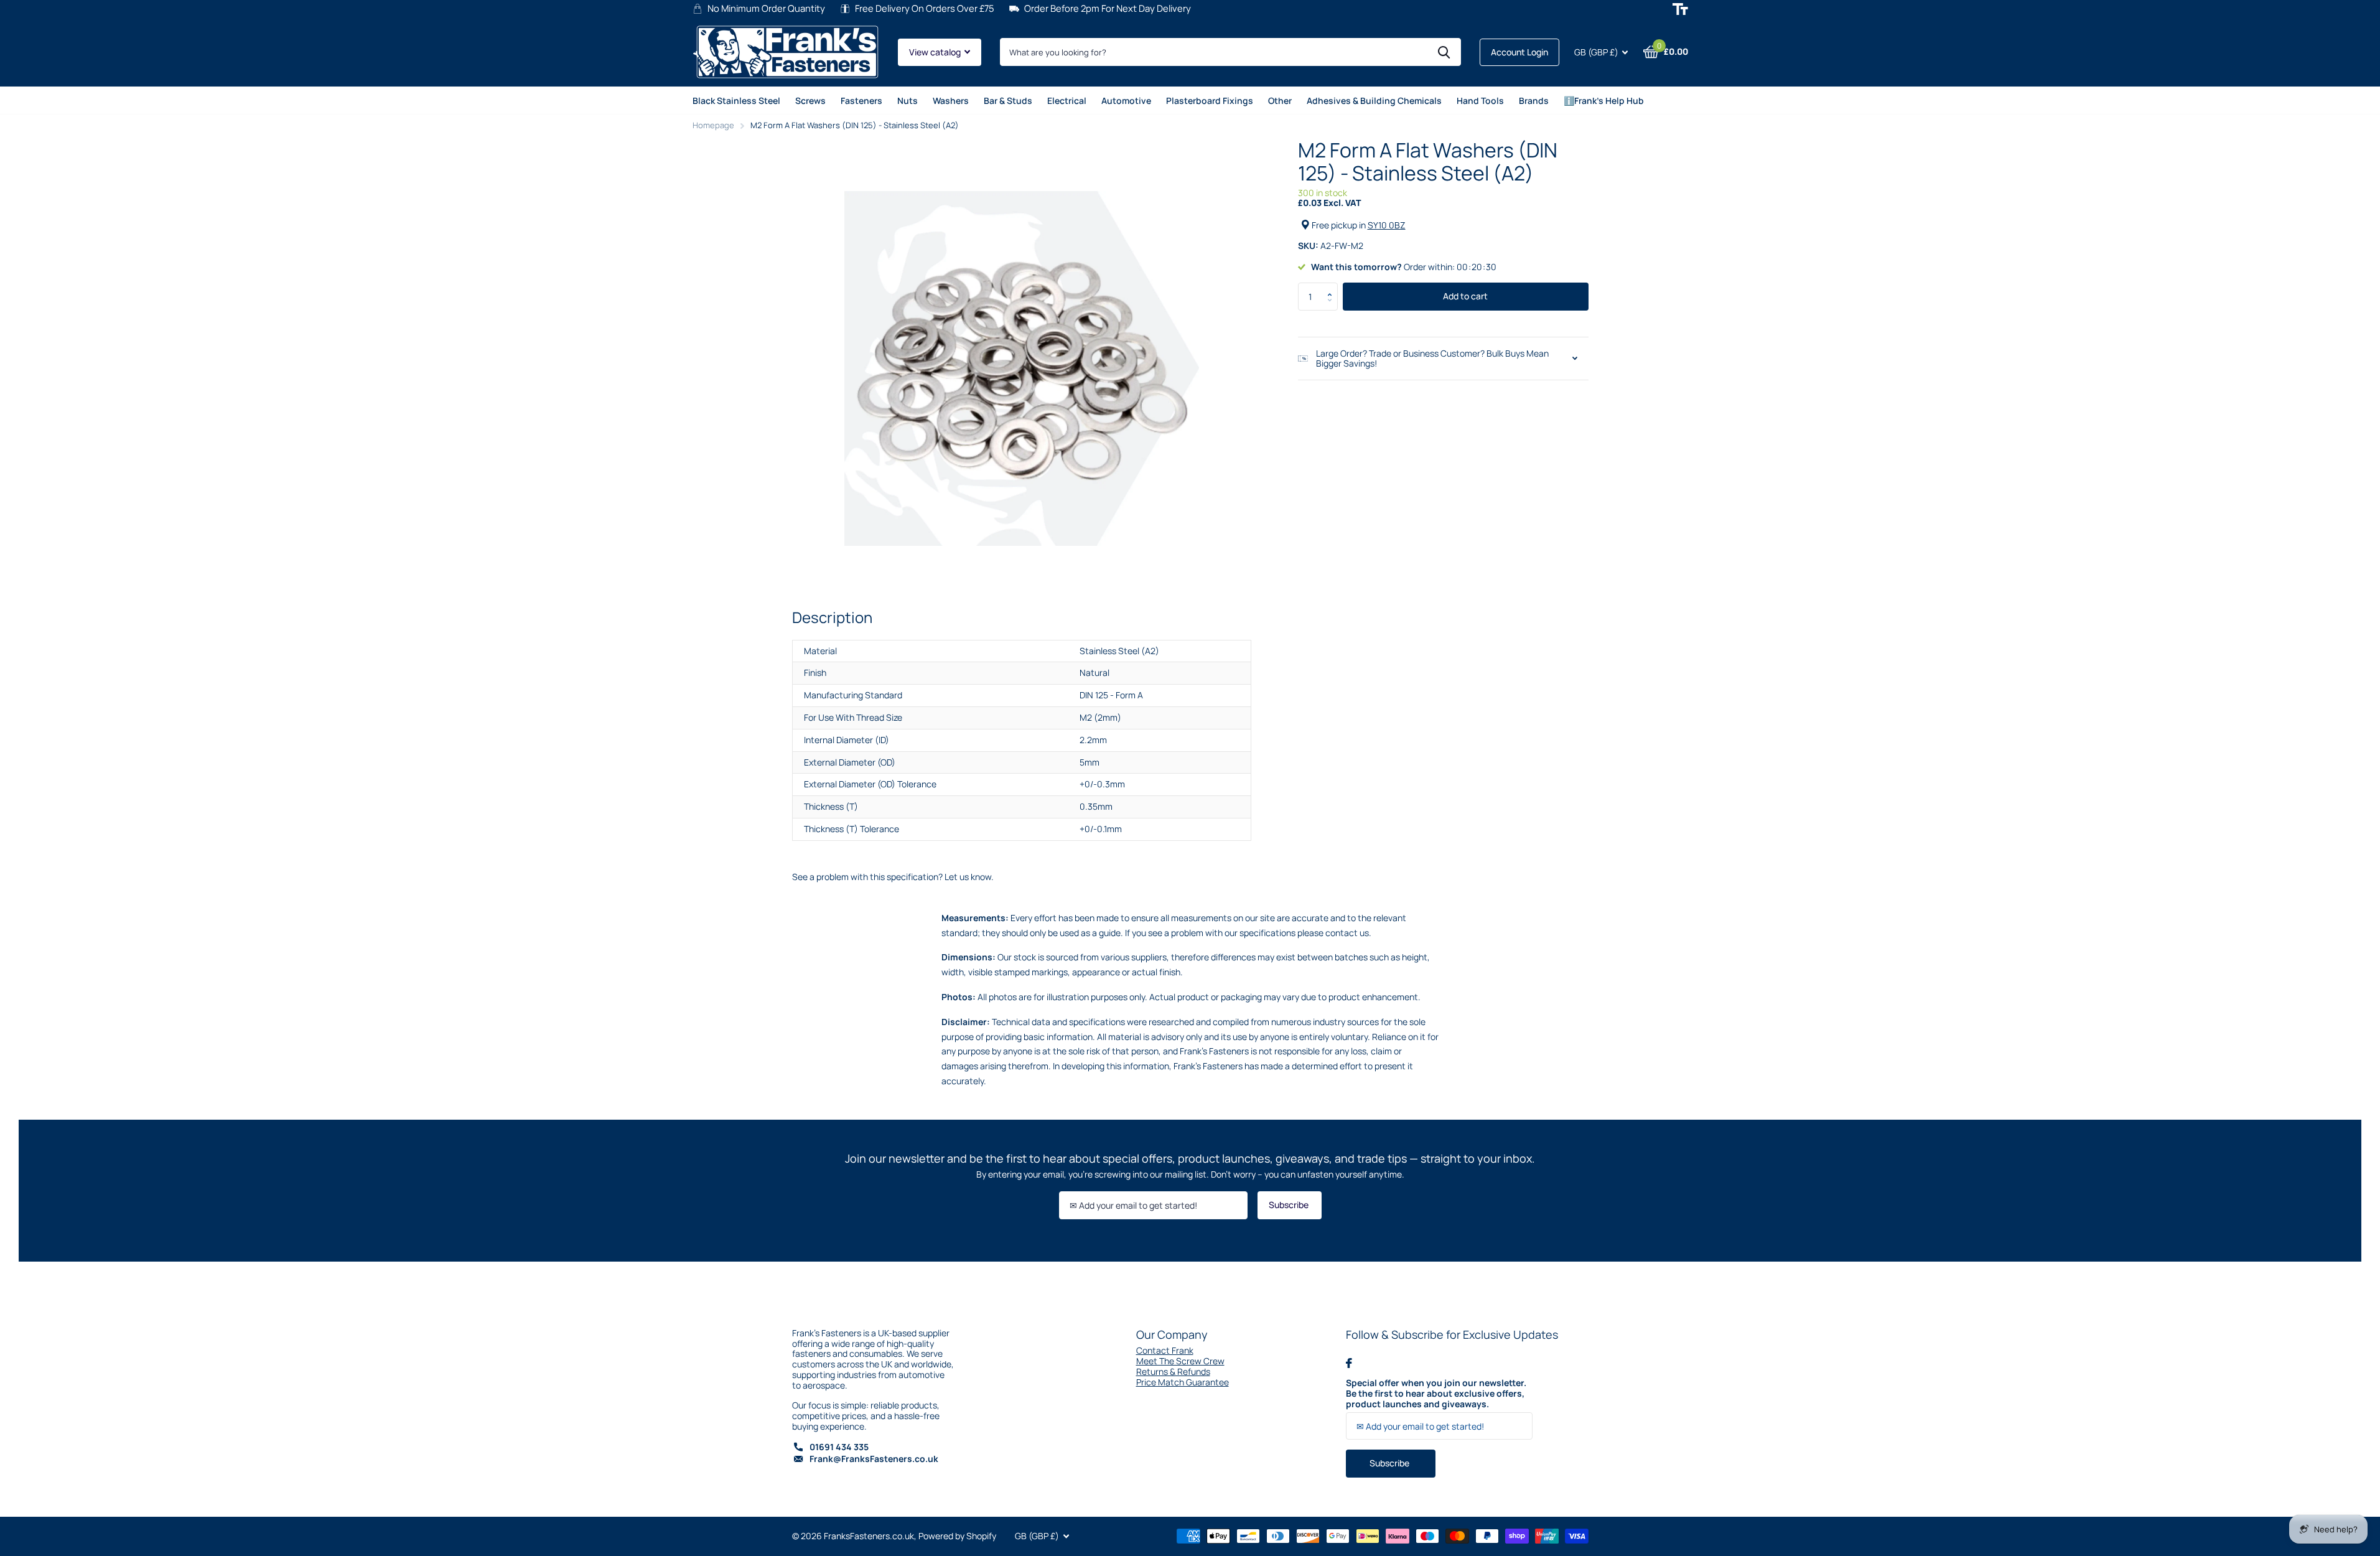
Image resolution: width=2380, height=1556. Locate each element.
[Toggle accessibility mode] (1680, 9)
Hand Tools (1480, 101)
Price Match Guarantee (1183, 1382)
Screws (810, 101)
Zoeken (1444, 52)
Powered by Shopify (957, 1536)
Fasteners (861, 101)
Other (1280, 101)
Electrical (1067, 101)
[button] (1333, 286)
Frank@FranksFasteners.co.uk (874, 1459)
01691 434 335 (839, 1447)
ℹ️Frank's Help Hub (1604, 101)
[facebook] (1349, 1363)
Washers (951, 101)
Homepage (713, 125)
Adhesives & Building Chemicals (1374, 101)
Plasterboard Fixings (1210, 101)
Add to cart (1465, 296)
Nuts (908, 101)
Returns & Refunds (1173, 1371)
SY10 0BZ (1387, 225)
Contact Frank (1165, 1350)
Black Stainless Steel (736, 101)
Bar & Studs (1008, 101)
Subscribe (1290, 1205)
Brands (1534, 101)
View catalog (936, 52)
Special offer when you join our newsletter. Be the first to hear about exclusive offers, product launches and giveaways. (1436, 1394)
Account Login (1519, 52)
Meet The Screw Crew (1180, 1361)
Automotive (1126, 101)
